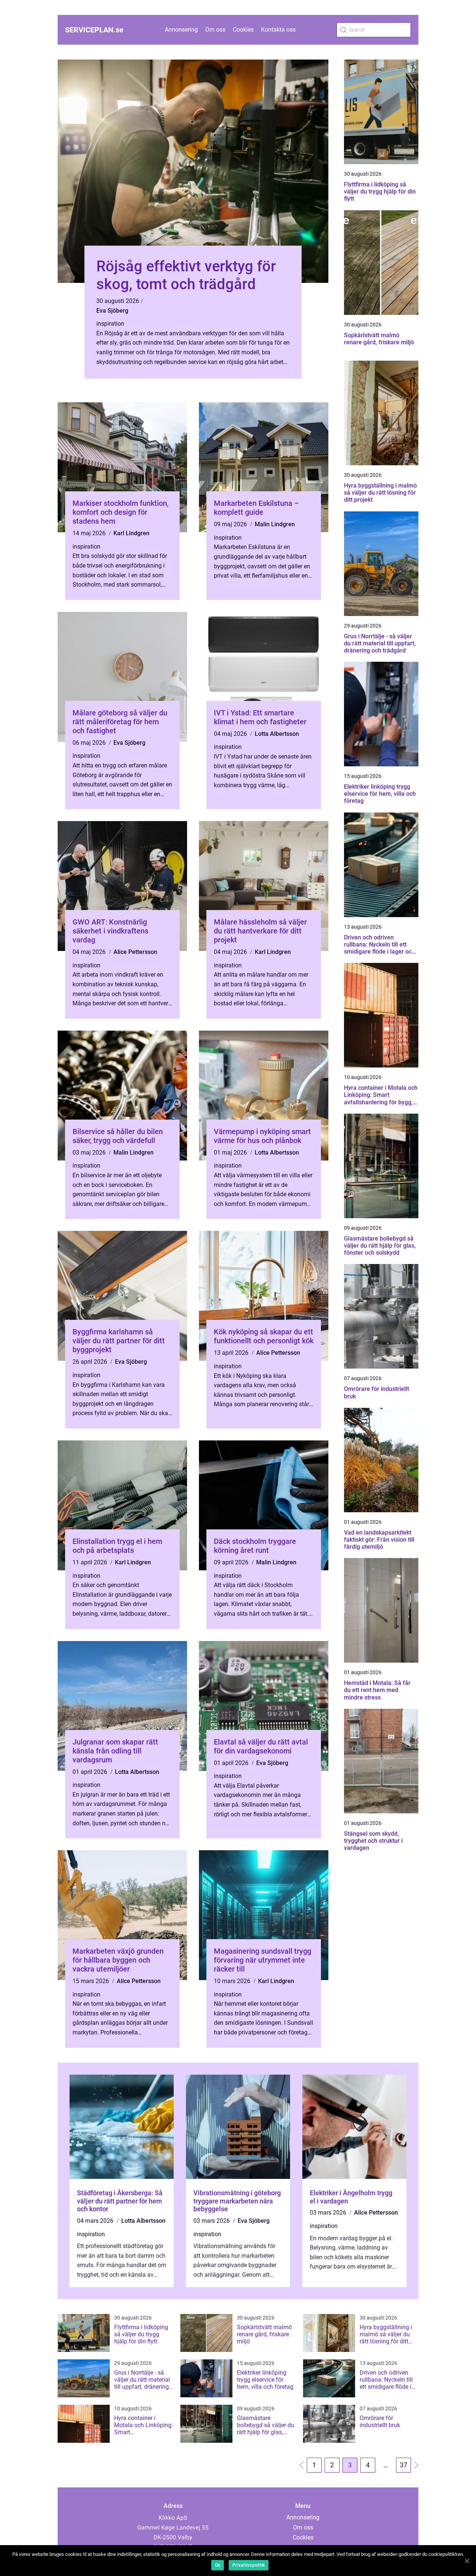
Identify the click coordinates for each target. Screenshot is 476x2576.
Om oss (215, 30)
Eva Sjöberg (112, 311)
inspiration (110, 324)
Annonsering (181, 30)
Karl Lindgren (131, 533)
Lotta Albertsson (277, 734)
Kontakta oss (278, 30)
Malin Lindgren (275, 524)
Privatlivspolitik (249, 2565)
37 (403, 2465)
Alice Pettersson (135, 952)
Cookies (243, 30)
